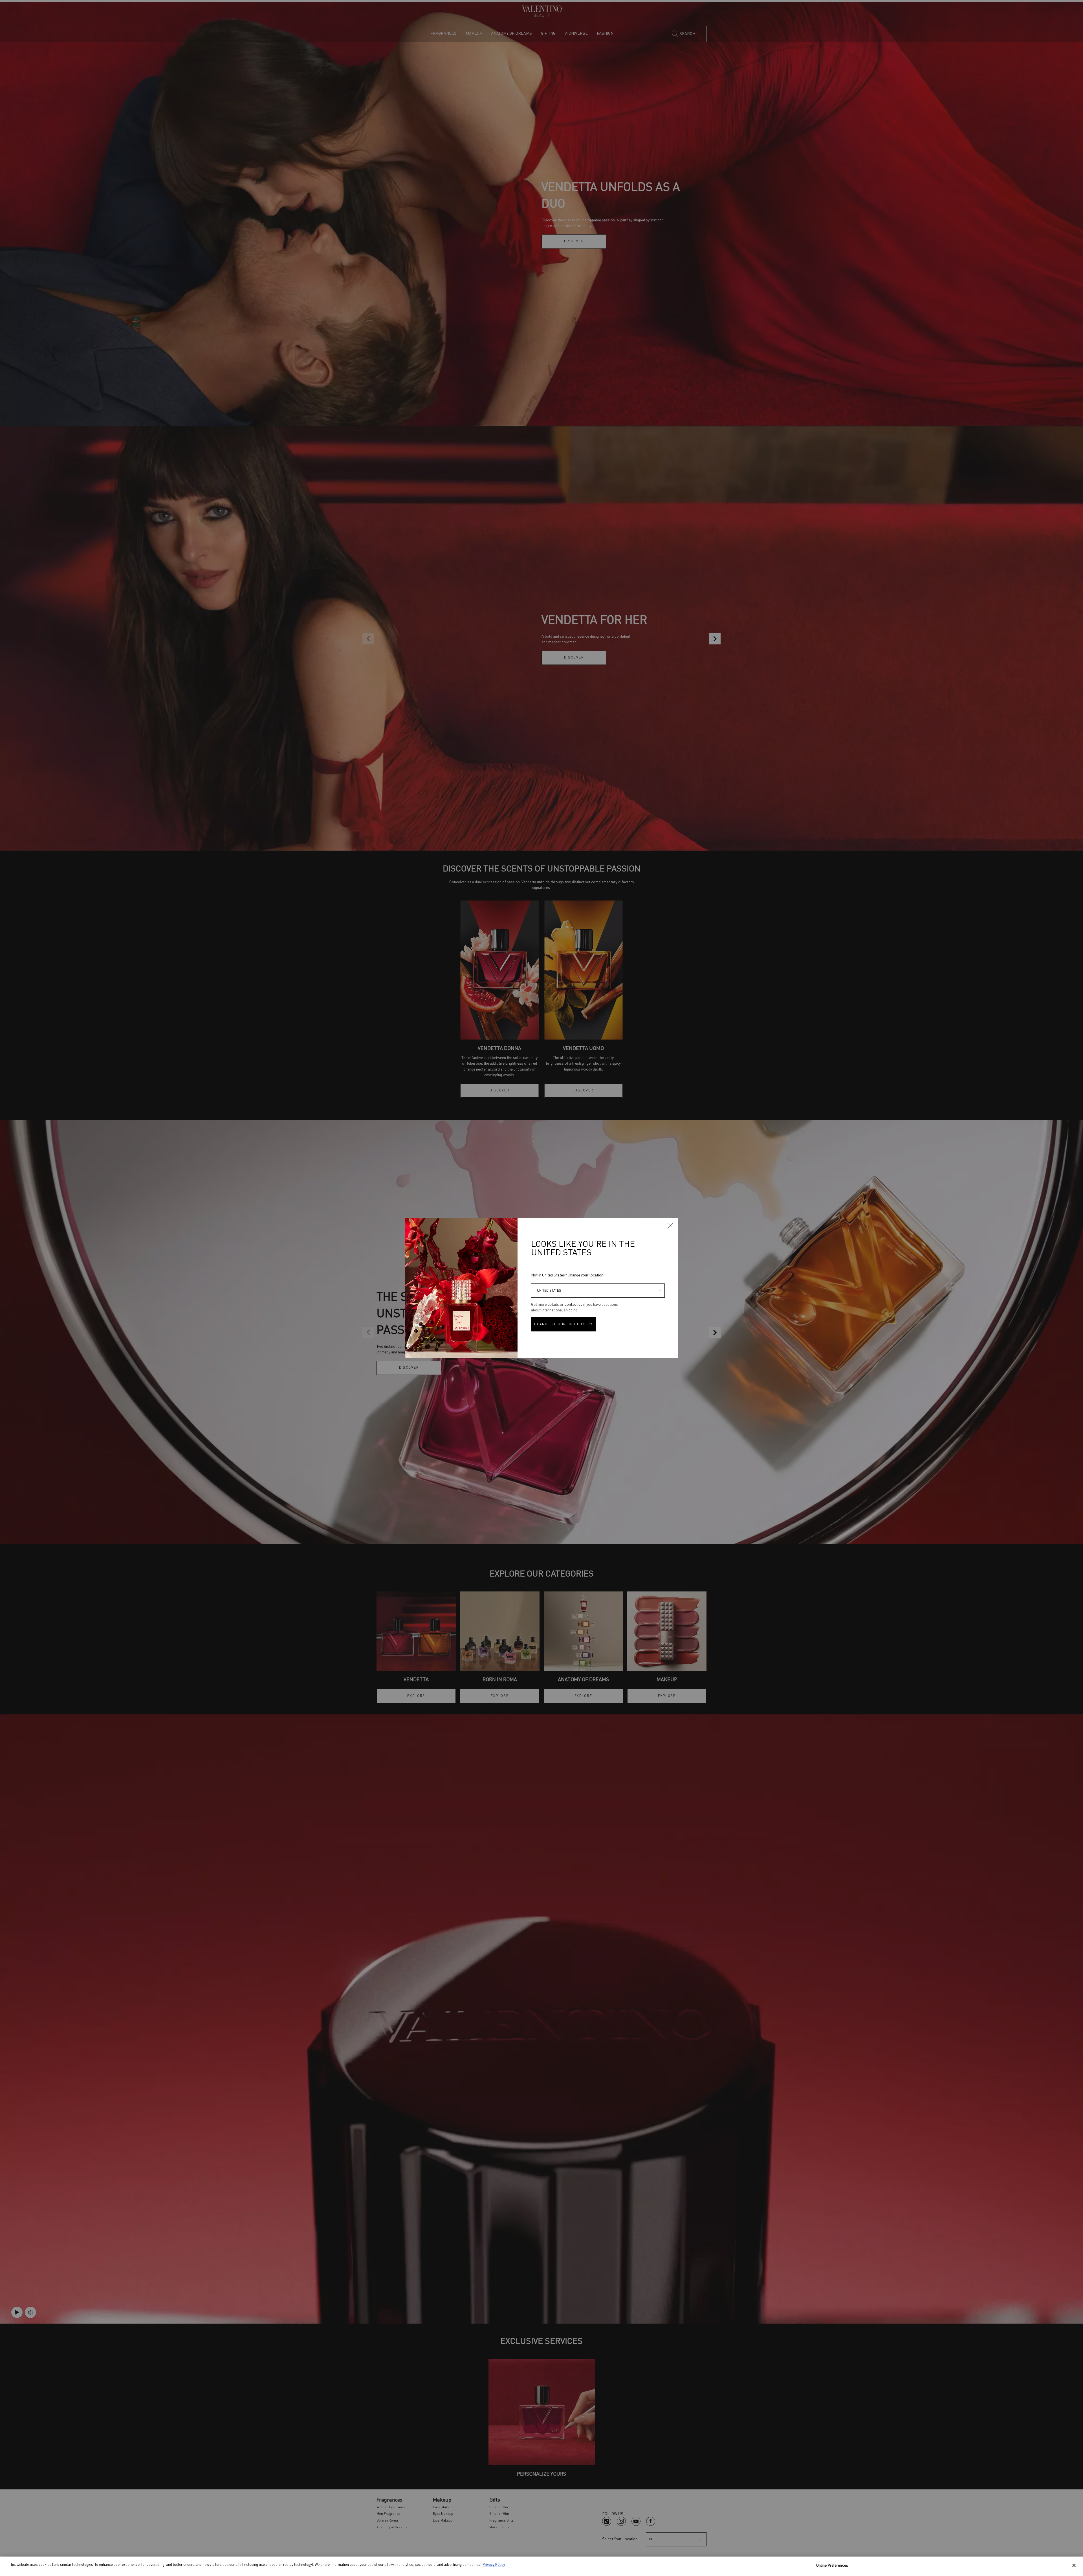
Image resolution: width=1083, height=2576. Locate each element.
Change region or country (563, 1324)
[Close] (1074, 2565)
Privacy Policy (494, 2565)
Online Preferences (832, 2566)
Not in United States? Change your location (567, 1275)
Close (670, 1226)
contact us (574, 1305)
